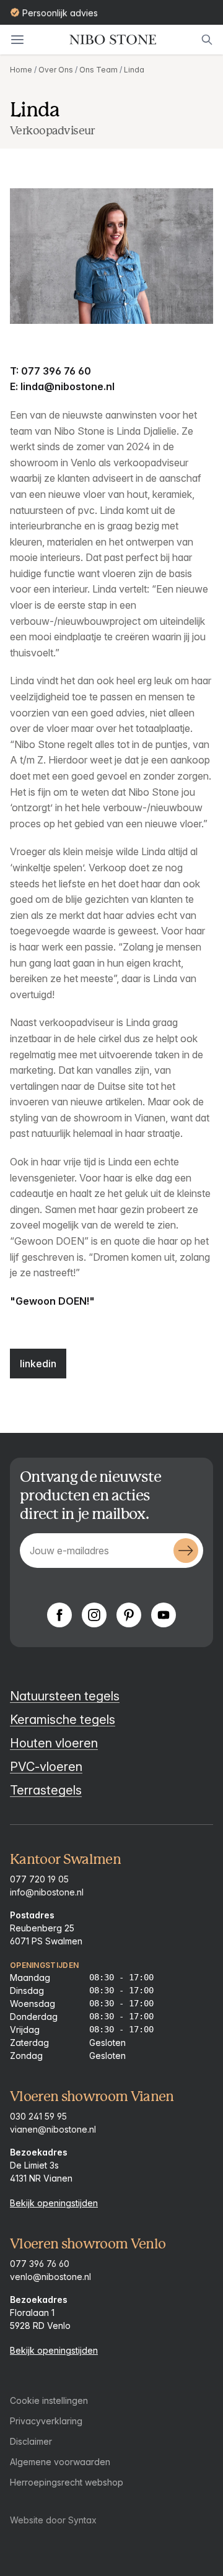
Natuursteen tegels (65, 1696)
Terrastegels (46, 1790)
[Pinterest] (129, 1615)
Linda (134, 70)
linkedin (38, 1364)
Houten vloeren (54, 1743)
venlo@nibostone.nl (50, 2277)
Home (21, 70)
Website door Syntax (53, 2520)
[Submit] (186, 1551)
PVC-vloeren (46, 1767)
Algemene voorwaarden (60, 2462)
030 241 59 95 (38, 2116)
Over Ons (56, 70)
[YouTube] (164, 1615)
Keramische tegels (63, 1720)
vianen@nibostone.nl (53, 2129)
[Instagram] (94, 1615)
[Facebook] (59, 1615)
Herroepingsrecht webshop (67, 2482)
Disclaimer (31, 2441)
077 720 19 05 (39, 1879)
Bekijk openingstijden (54, 2203)
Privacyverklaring (46, 2421)
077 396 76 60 (40, 2264)
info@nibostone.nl (47, 1892)
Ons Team (98, 70)
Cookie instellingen (49, 2400)
